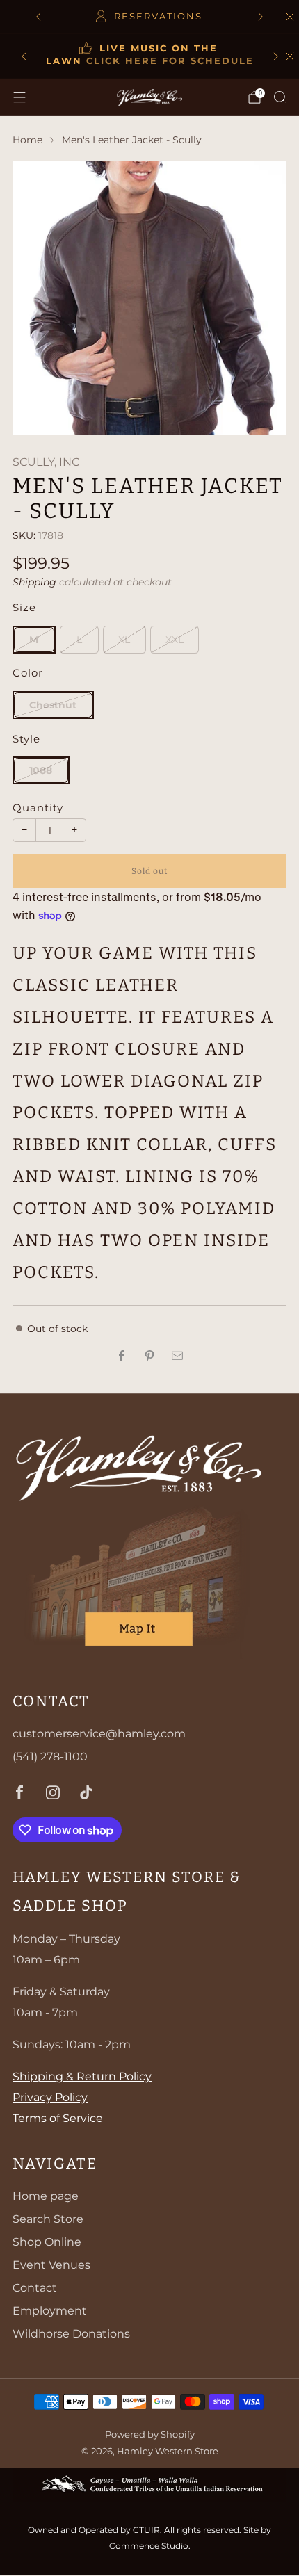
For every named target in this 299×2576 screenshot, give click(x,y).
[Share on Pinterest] (149, 1356)
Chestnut (53, 705)
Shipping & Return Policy (82, 2076)
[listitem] (149, 17)
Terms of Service (58, 2118)
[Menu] (19, 97)
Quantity (38, 808)
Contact (35, 2288)
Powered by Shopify (150, 2435)
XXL (175, 640)
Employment (50, 2311)
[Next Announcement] (261, 17)
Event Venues (51, 2265)
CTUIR (146, 2530)
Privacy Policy (50, 2097)
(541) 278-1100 (50, 1757)
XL (124, 640)
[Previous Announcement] (38, 17)
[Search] (280, 97)
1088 (41, 770)
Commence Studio (149, 2546)
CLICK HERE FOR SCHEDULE (170, 61)
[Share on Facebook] (122, 1356)
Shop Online (47, 2242)
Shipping (34, 582)
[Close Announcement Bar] (290, 56)
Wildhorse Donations (71, 2334)
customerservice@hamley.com (99, 1734)
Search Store (48, 2219)
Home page (46, 2196)
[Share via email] (177, 1356)
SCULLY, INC (46, 462)
